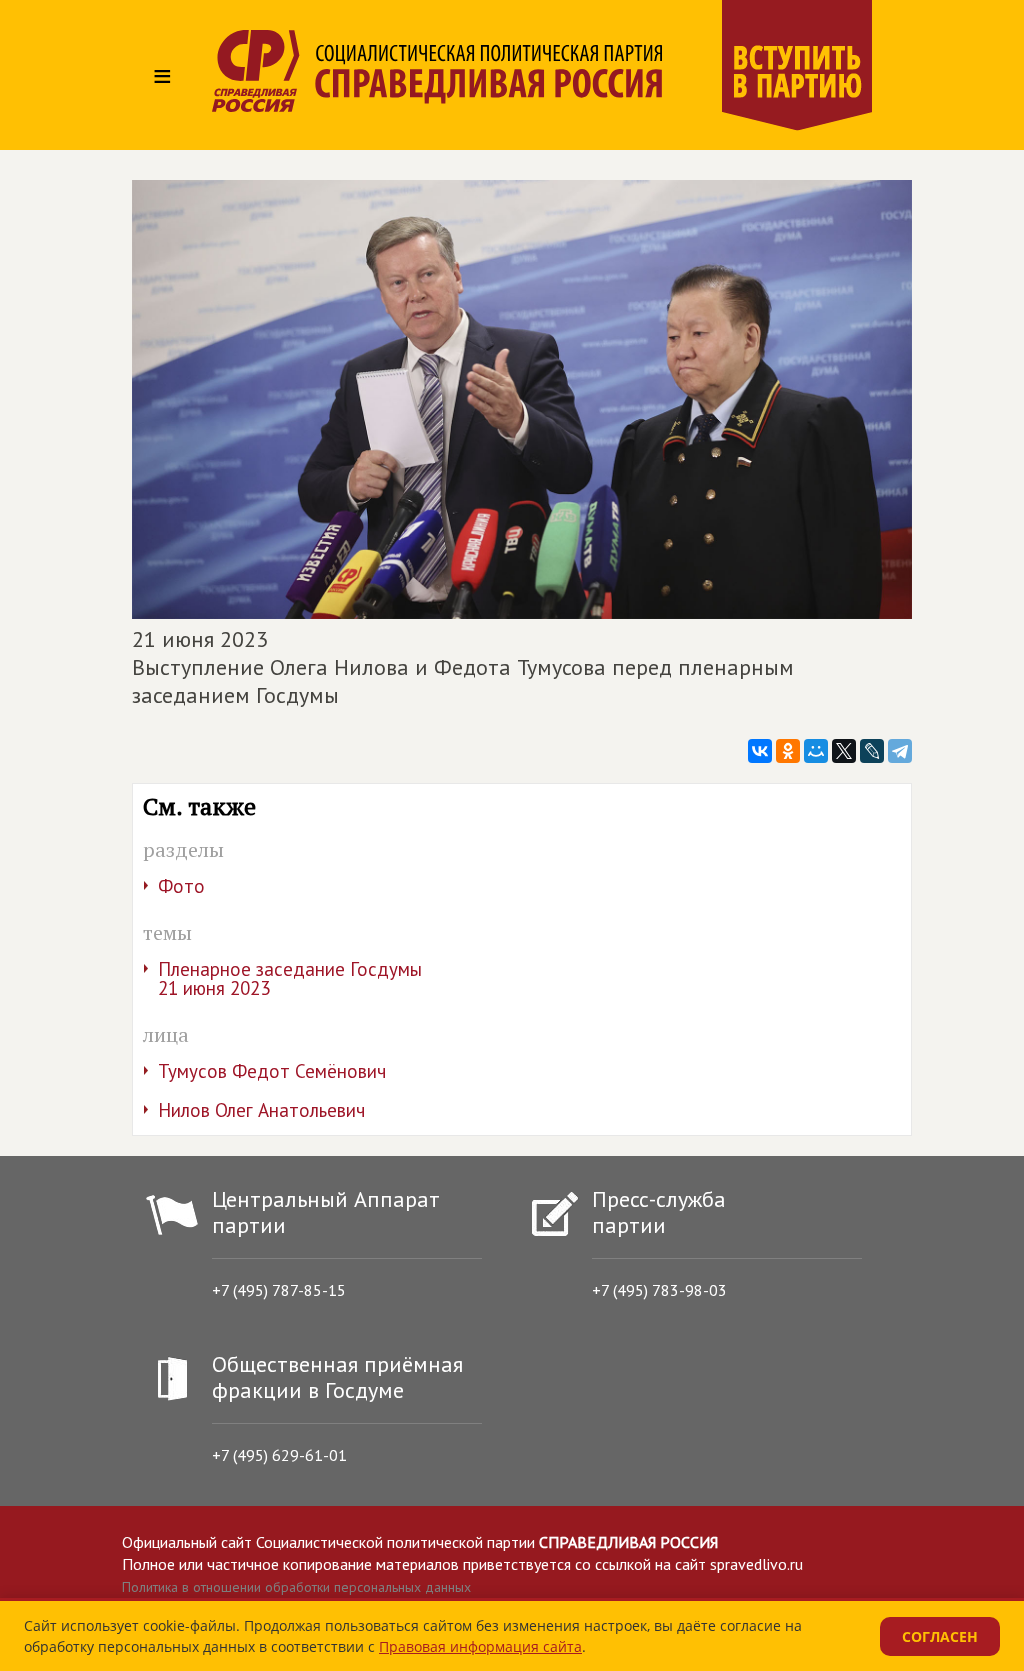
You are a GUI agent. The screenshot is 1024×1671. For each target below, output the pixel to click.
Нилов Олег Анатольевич (261, 1110)
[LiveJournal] (872, 751)
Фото (181, 886)
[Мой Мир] (816, 751)
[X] (844, 751)
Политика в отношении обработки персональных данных (296, 1587)
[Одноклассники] (788, 751)
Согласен (940, 1636)
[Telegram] (900, 751)
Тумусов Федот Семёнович (272, 1071)
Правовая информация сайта (480, 1646)
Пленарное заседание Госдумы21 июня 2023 (290, 978)
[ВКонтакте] (760, 751)
